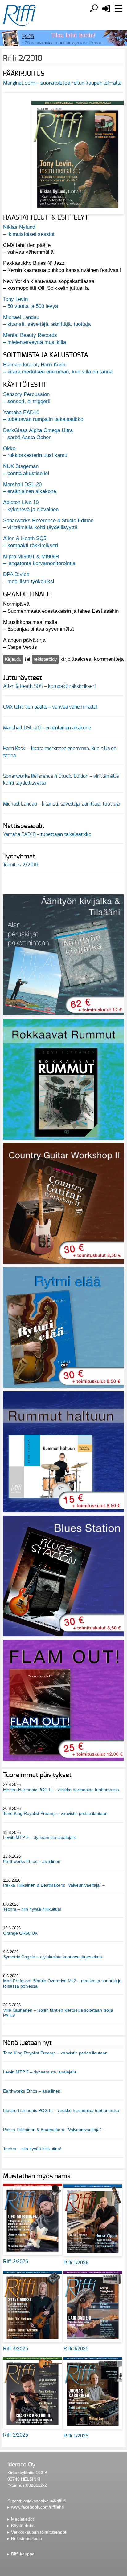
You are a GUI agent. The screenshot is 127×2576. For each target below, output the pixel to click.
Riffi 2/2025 (16, 2435)
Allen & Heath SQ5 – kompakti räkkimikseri (49, 686)
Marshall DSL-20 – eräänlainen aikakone (47, 728)
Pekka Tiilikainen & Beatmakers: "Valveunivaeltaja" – (55, 1885)
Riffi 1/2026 (76, 2263)
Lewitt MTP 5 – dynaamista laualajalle (40, 1837)
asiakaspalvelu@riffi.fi (45, 2501)
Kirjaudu (13, 659)
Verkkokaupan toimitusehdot (39, 2532)
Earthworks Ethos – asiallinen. (32, 1861)
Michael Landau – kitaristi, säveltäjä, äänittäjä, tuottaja (61, 804)
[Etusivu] (19, 15)
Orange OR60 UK (20, 1933)
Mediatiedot (23, 2519)
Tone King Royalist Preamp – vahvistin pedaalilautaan (55, 1813)
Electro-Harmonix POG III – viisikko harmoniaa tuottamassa (61, 1790)
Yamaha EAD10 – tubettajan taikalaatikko (47, 834)
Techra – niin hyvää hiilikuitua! (32, 1909)
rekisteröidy (45, 659)
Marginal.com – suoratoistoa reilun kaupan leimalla (62, 83)
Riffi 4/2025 (16, 2349)
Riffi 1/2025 (76, 2436)
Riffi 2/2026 (16, 2261)
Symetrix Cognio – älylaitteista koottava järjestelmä (53, 1957)
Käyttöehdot (23, 2526)
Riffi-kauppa (23, 2554)
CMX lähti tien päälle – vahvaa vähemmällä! (50, 707)
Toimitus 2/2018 (21, 865)
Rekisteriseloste (27, 2538)
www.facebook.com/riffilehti (37, 2507)
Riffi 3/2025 (76, 2349)
